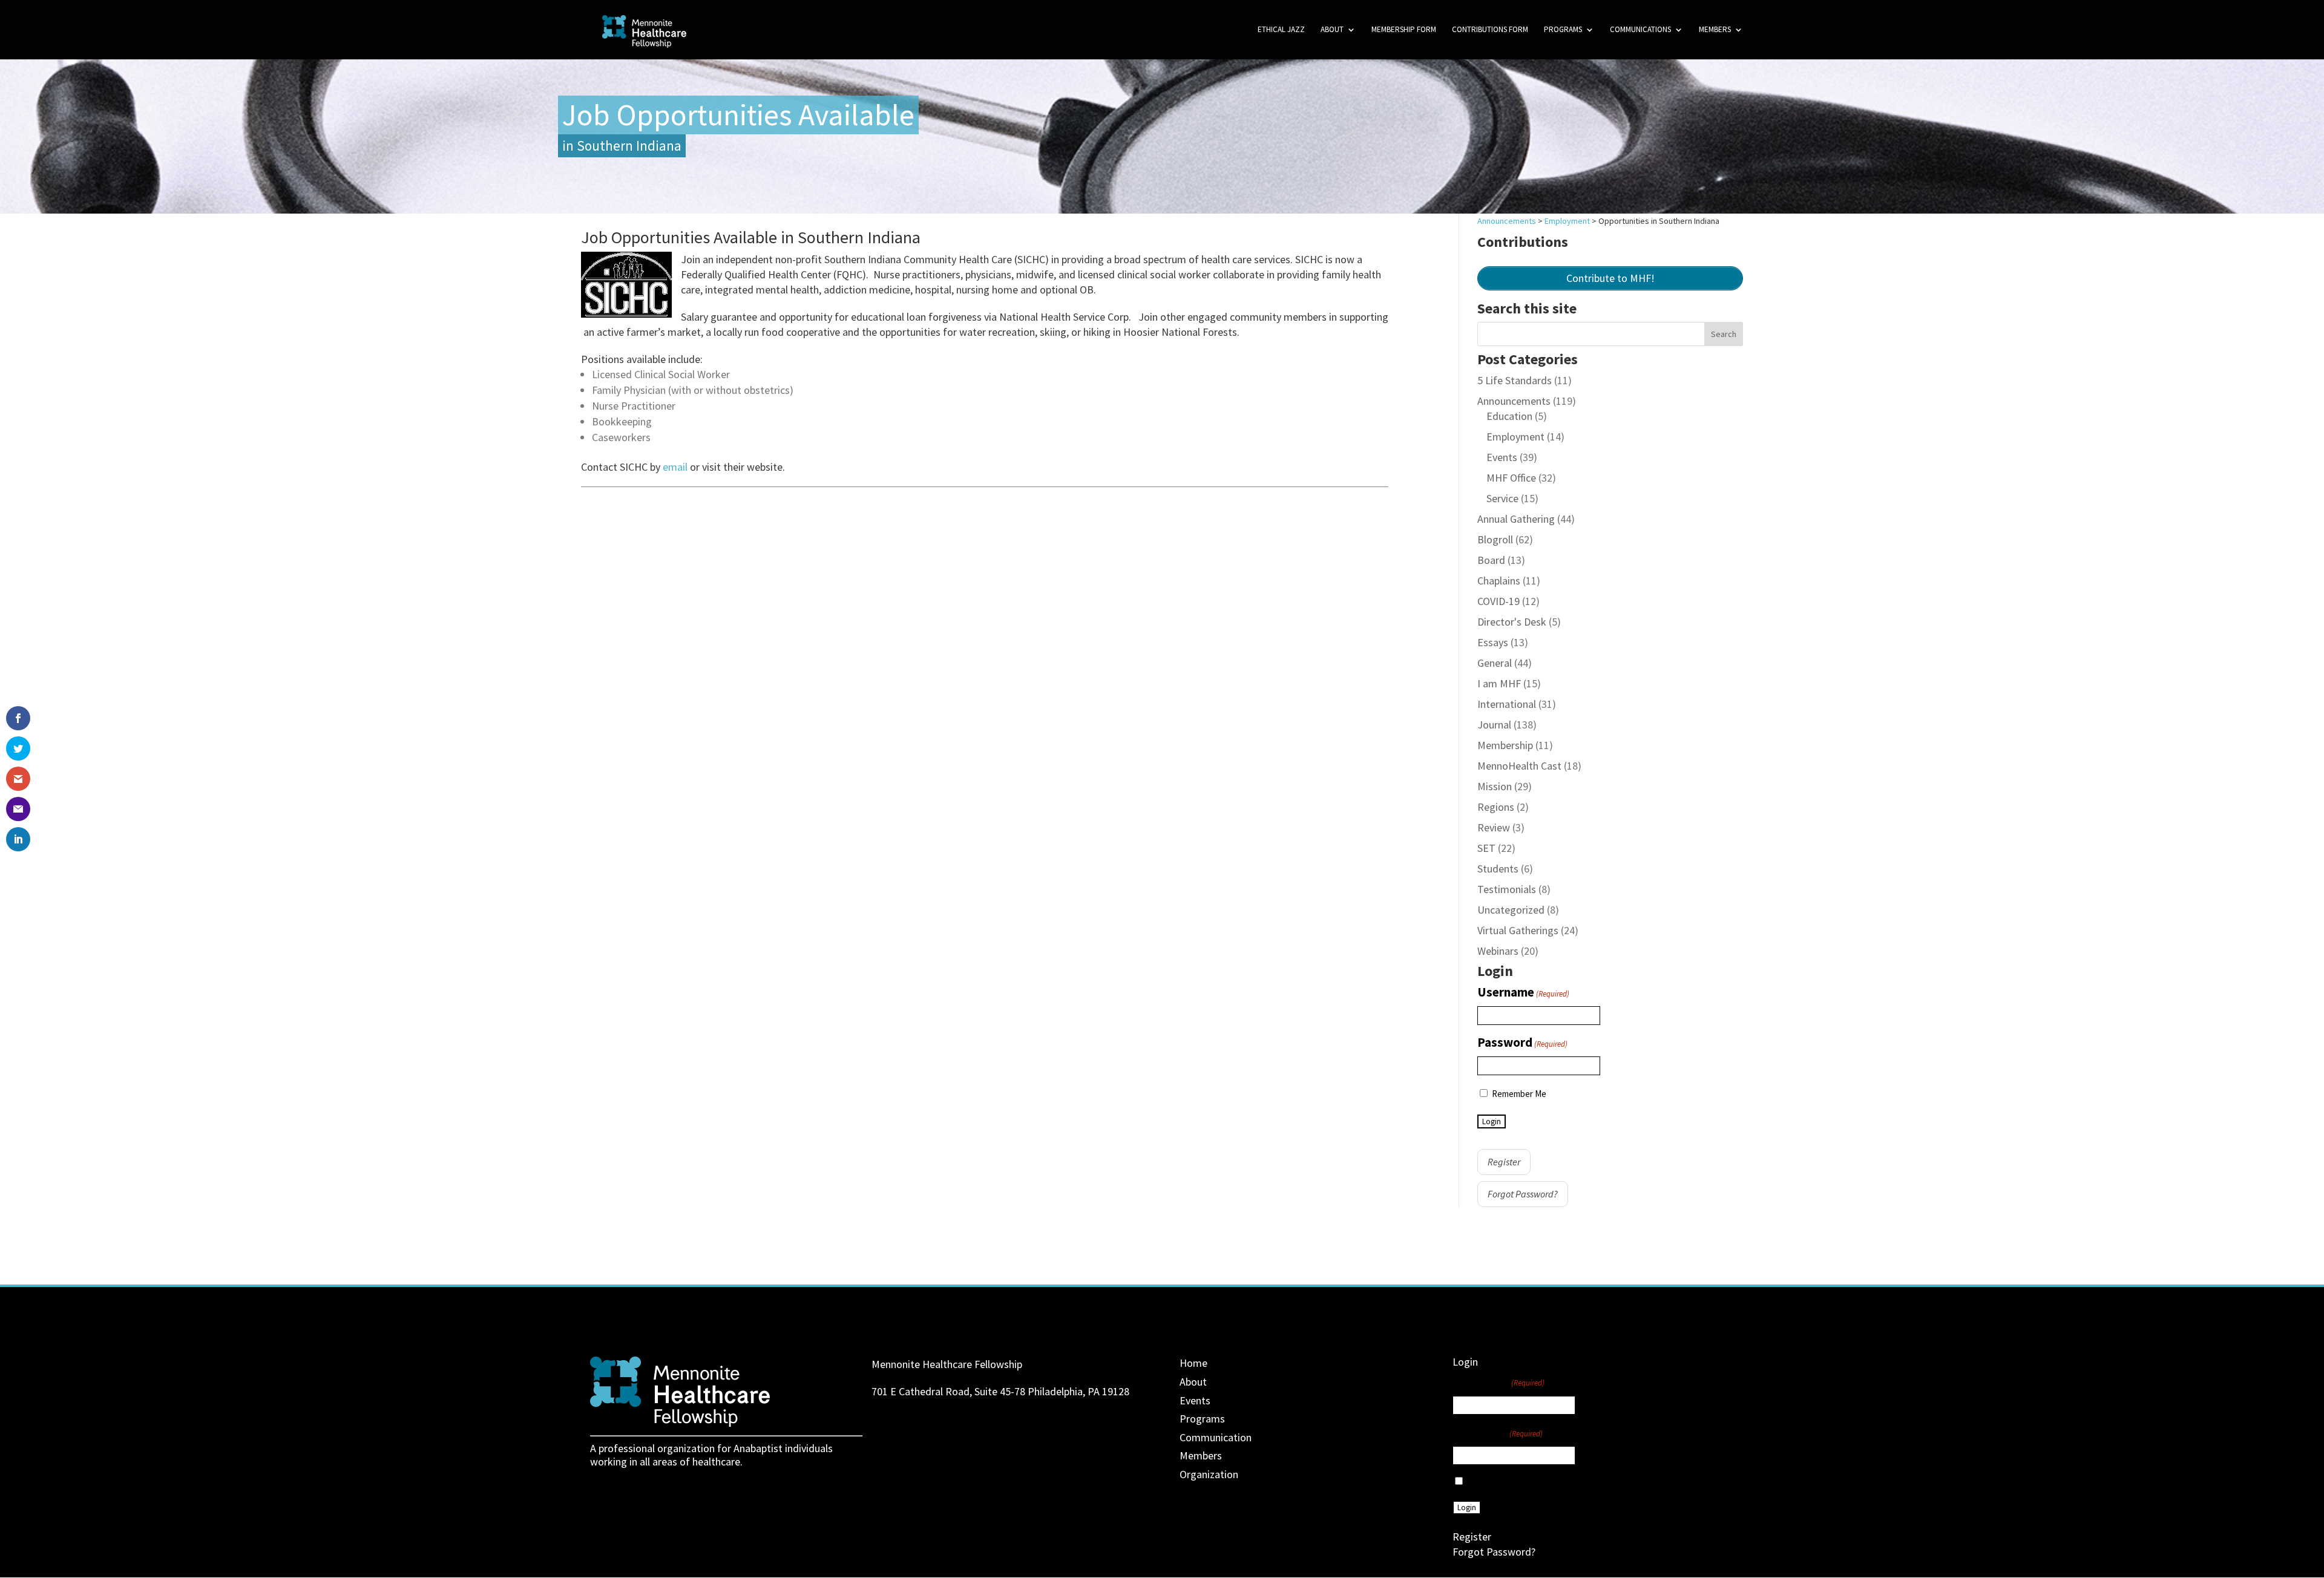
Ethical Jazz (1281, 30)
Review (1494, 827)
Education (1509, 416)
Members (1715, 30)
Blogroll (1495, 539)
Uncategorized (1511, 910)
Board (1491, 560)
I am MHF (1499, 683)
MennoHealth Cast (1519, 766)
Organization (1209, 1474)
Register (1504, 1162)
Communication (1216, 1437)
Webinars (1498, 951)
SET (1486, 848)
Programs (1563, 30)
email (676, 467)
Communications (1640, 30)
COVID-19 (1498, 601)
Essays (1493, 642)
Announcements (1514, 401)
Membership (1505, 745)
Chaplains (1499, 581)
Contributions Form (1490, 30)
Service (1502, 498)
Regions (1496, 807)
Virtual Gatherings (1518, 930)
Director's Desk (1512, 622)
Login (1492, 1121)
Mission (1495, 786)
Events (1502, 457)
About (1332, 30)
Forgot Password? (1523, 1194)
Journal (1494, 725)
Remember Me (1519, 1094)
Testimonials (1507, 889)
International (1507, 704)
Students (1498, 869)
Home (1193, 1363)
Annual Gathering (1516, 519)
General (1495, 663)
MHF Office (1511, 478)
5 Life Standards (1515, 380)
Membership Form (1404, 30)
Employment (1515, 437)
